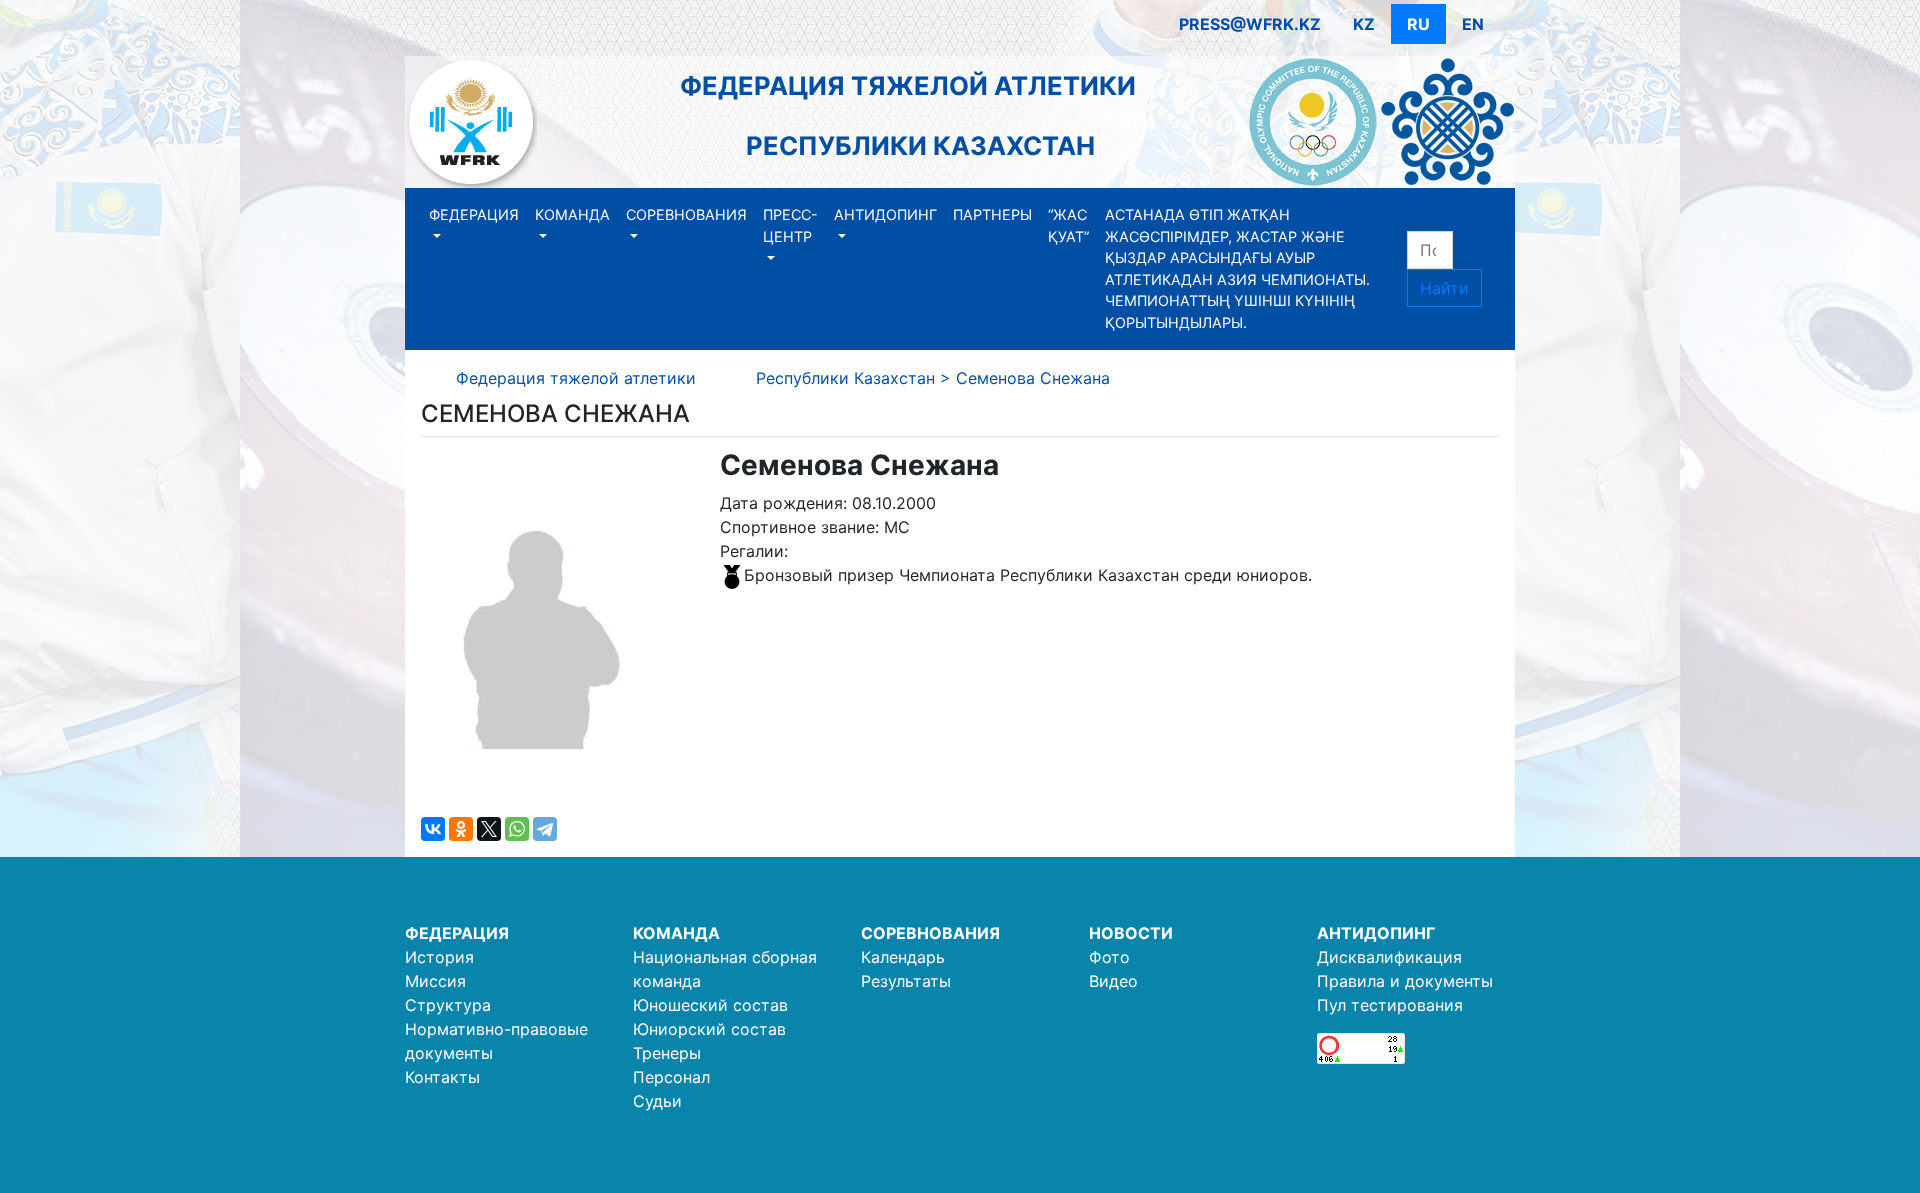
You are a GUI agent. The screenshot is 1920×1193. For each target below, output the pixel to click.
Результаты (906, 981)
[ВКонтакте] (433, 829)
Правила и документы (1405, 981)
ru (1418, 24)
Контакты (442, 1077)
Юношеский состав (710, 1005)
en (1473, 24)
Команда (572, 214)
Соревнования (686, 214)
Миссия (435, 981)
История (439, 957)
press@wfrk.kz (1250, 24)
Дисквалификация (1389, 957)
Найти (1444, 288)
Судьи (657, 1101)
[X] (489, 829)
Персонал (671, 1077)
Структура (448, 1005)
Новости (1131, 933)
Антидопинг (885, 214)
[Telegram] (545, 829)
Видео (1113, 981)
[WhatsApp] (517, 829)
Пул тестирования (1390, 1005)
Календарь (903, 957)
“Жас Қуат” (1068, 225)
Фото (1109, 957)
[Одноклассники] (461, 829)
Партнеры (992, 214)
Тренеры (667, 1053)
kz (1364, 24)
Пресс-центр (790, 225)
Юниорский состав (709, 1029)
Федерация (474, 214)
